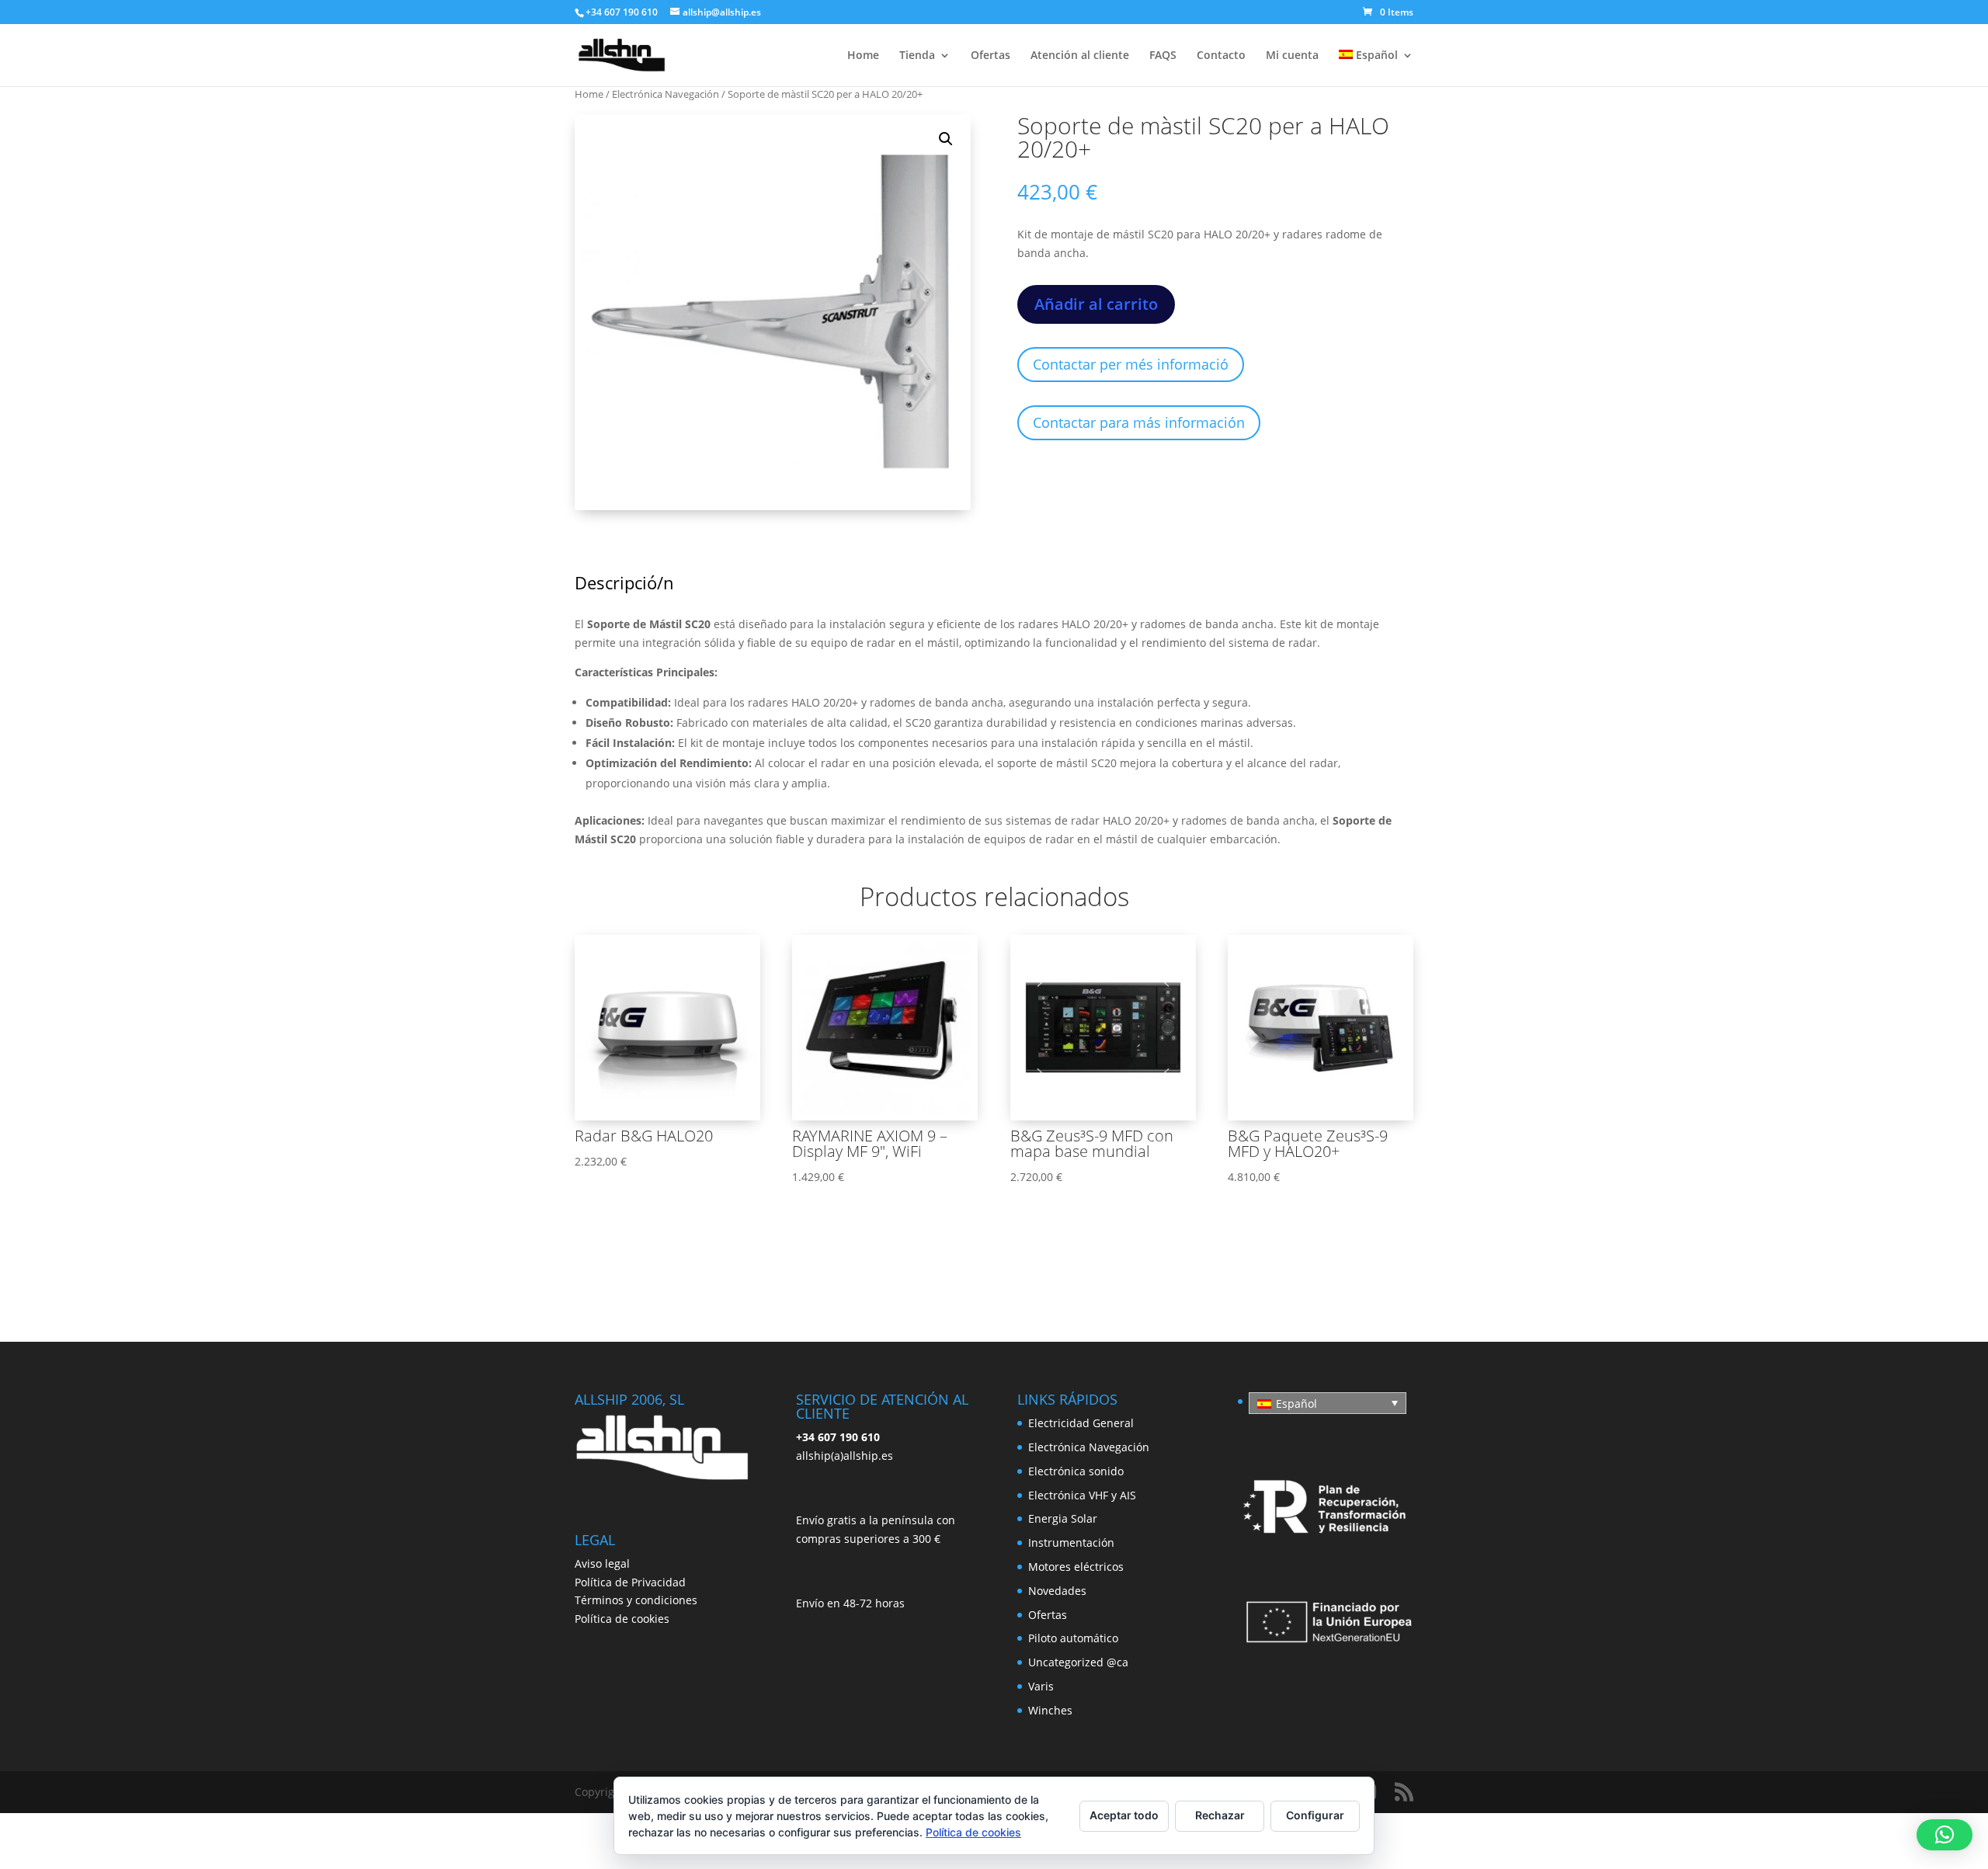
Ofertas (991, 56)
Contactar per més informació (1131, 364)
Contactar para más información (1139, 422)
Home (863, 56)
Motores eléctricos (1076, 1567)
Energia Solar (1063, 1518)
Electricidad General (1081, 1423)
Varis (1041, 1686)
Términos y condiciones (636, 1600)
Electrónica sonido (1076, 1471)
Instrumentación (1071, 1542)
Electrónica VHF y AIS (1082, 1495)
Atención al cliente (1080, 56)
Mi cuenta (1292, 56)
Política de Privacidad (630, 1582)
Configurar (1315, 1815)
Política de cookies (622, 1619)
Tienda (917, 56)
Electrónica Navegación (666, 94)
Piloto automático (1073, 1638)
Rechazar (1220, 1815)
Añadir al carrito (1096, 304)
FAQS (1163, 56)
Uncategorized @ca (1078, 1662)
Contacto (1221, 56)
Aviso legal (602, 1563)
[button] (946, 139)
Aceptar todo (1124, 1815)
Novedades (1057, 1591)
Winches (1050, 1710)
